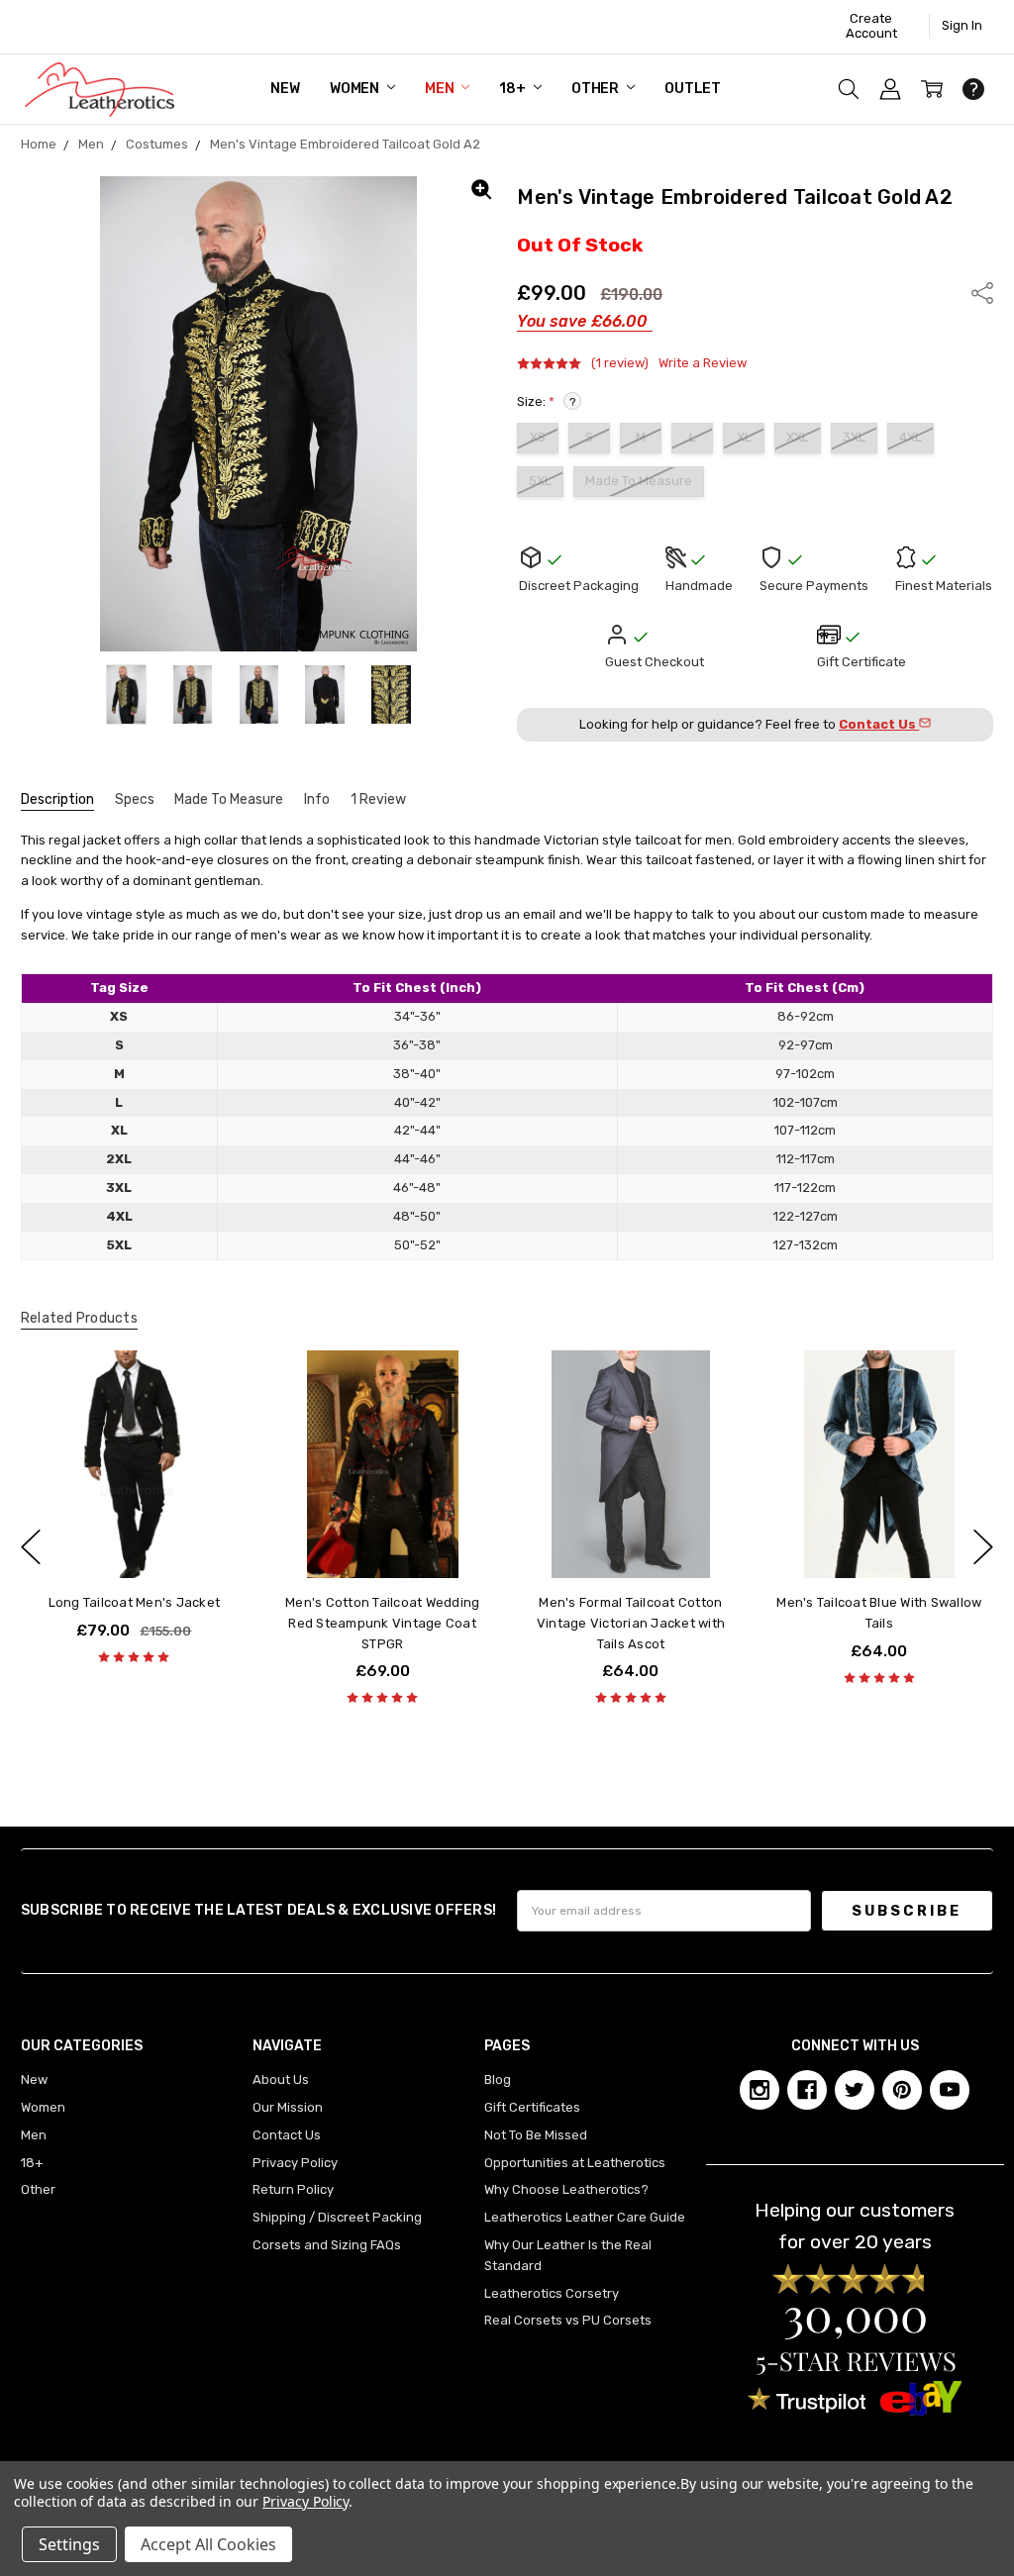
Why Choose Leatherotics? (566, 2189)
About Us (281, 2080)
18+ (513, 89)
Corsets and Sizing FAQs (327, 2245)
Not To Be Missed (536, 2135)
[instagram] (760, 2090)
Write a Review (703, 363)
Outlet (693, 89)
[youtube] (950, 2090)
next (983, 1547)
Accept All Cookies (208, 2544)
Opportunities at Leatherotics (575, 2163)
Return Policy (293, 2189)
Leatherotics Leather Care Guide (585, 2217)
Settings (69, 2544)
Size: (546, 401)
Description (57, 799)
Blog (498, 2080)
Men (441, 89)
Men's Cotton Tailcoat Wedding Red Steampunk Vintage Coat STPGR (382, 1623)
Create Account (871, 26)
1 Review (378, 799)
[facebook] (807, 2090)
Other (597, 89)
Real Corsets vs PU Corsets (568, 2320)
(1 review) (620, 363)
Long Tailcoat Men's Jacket (135, 1602)
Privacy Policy (295, 2163)
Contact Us (287, 2135)
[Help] (973, 89)
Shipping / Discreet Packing (337, 2217)
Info (317, 799)
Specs (135, 799)
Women (356, 89)
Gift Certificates (532, 2107)
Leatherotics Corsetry (552, 2293)
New (285, 89)
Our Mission (288, 2107)
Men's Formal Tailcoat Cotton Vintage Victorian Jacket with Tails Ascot (631, 1623)
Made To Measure (229, 799)
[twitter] (855, 2090)
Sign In (962, 25)
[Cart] (932, 89)
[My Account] (890, 89)
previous (31, 1547)
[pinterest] (902, 2090)
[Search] (849, 89)
